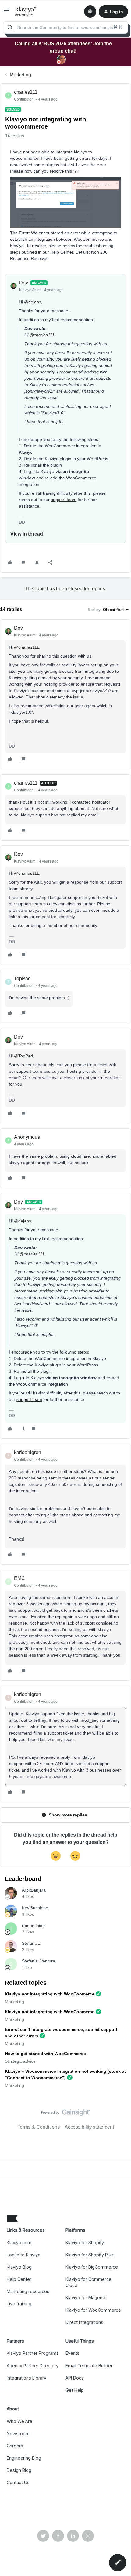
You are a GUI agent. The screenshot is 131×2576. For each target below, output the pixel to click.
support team (64, 500)
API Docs (75, 2378)
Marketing (20, 75)
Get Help (75, 2390)
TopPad (22, 978)
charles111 (26, 92)
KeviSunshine (35, 1908)
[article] (65, 694)
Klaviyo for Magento (86, 2298)
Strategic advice (20, 2061)
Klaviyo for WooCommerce (93, 2310)
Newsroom (18, 2433)
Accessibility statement (89, 2127)
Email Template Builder (89, 2366)
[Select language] (90, 12)
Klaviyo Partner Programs (33, 2353)
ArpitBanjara (34, 1890)
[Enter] (10, 27)
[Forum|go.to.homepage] (26, 12)
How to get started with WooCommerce (45, 2054)
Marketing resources (28, 2291)
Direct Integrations (84, 2322)
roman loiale (34, 1926)
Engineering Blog (24, 2458)
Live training (19, 2304)
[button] (7, 12)
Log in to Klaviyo (24, 2255)
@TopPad (23, 1056)
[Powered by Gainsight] (66, 2114)
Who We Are (19, 2421)
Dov (24, 283)
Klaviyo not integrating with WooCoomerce (50, 1994)
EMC (19, 1578)
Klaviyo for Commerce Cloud (89, 2282)
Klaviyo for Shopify (85, 2243)
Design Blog (19, 2470)
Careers (15, 2446)
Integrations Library (27, 2378)
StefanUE (31, 1943)
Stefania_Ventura (39, 1961)
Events (73, 2353)
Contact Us (18, 2482)
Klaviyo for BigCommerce (92, 2267)
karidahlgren (28, 1452)
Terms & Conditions (39, 2127)
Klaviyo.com (19, 2243)
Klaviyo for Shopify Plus (90, 2255)
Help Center (19, 2279)
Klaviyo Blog (19, 2267)
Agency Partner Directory (33, 2366)
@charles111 (42, 335)
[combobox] (65, 27)
